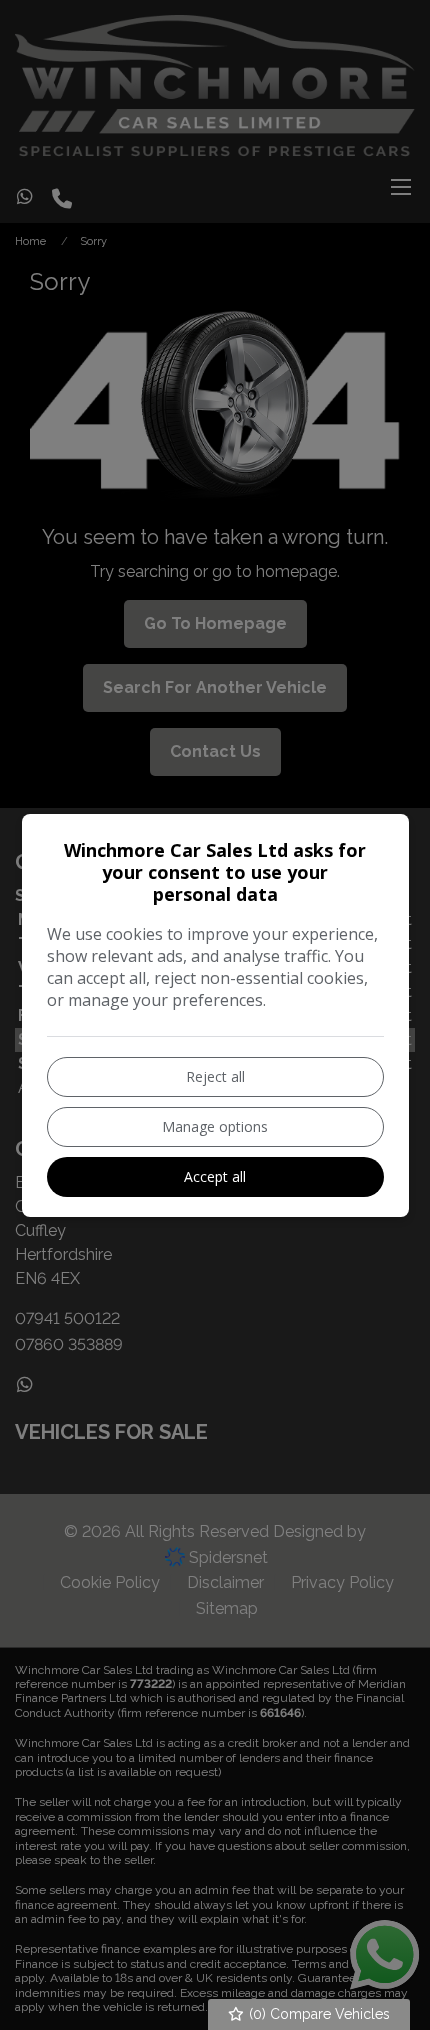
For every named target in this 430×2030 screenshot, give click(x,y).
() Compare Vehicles (317, 2014)
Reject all (215, 1076)
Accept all (215, 1176)
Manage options (215, 1126)
